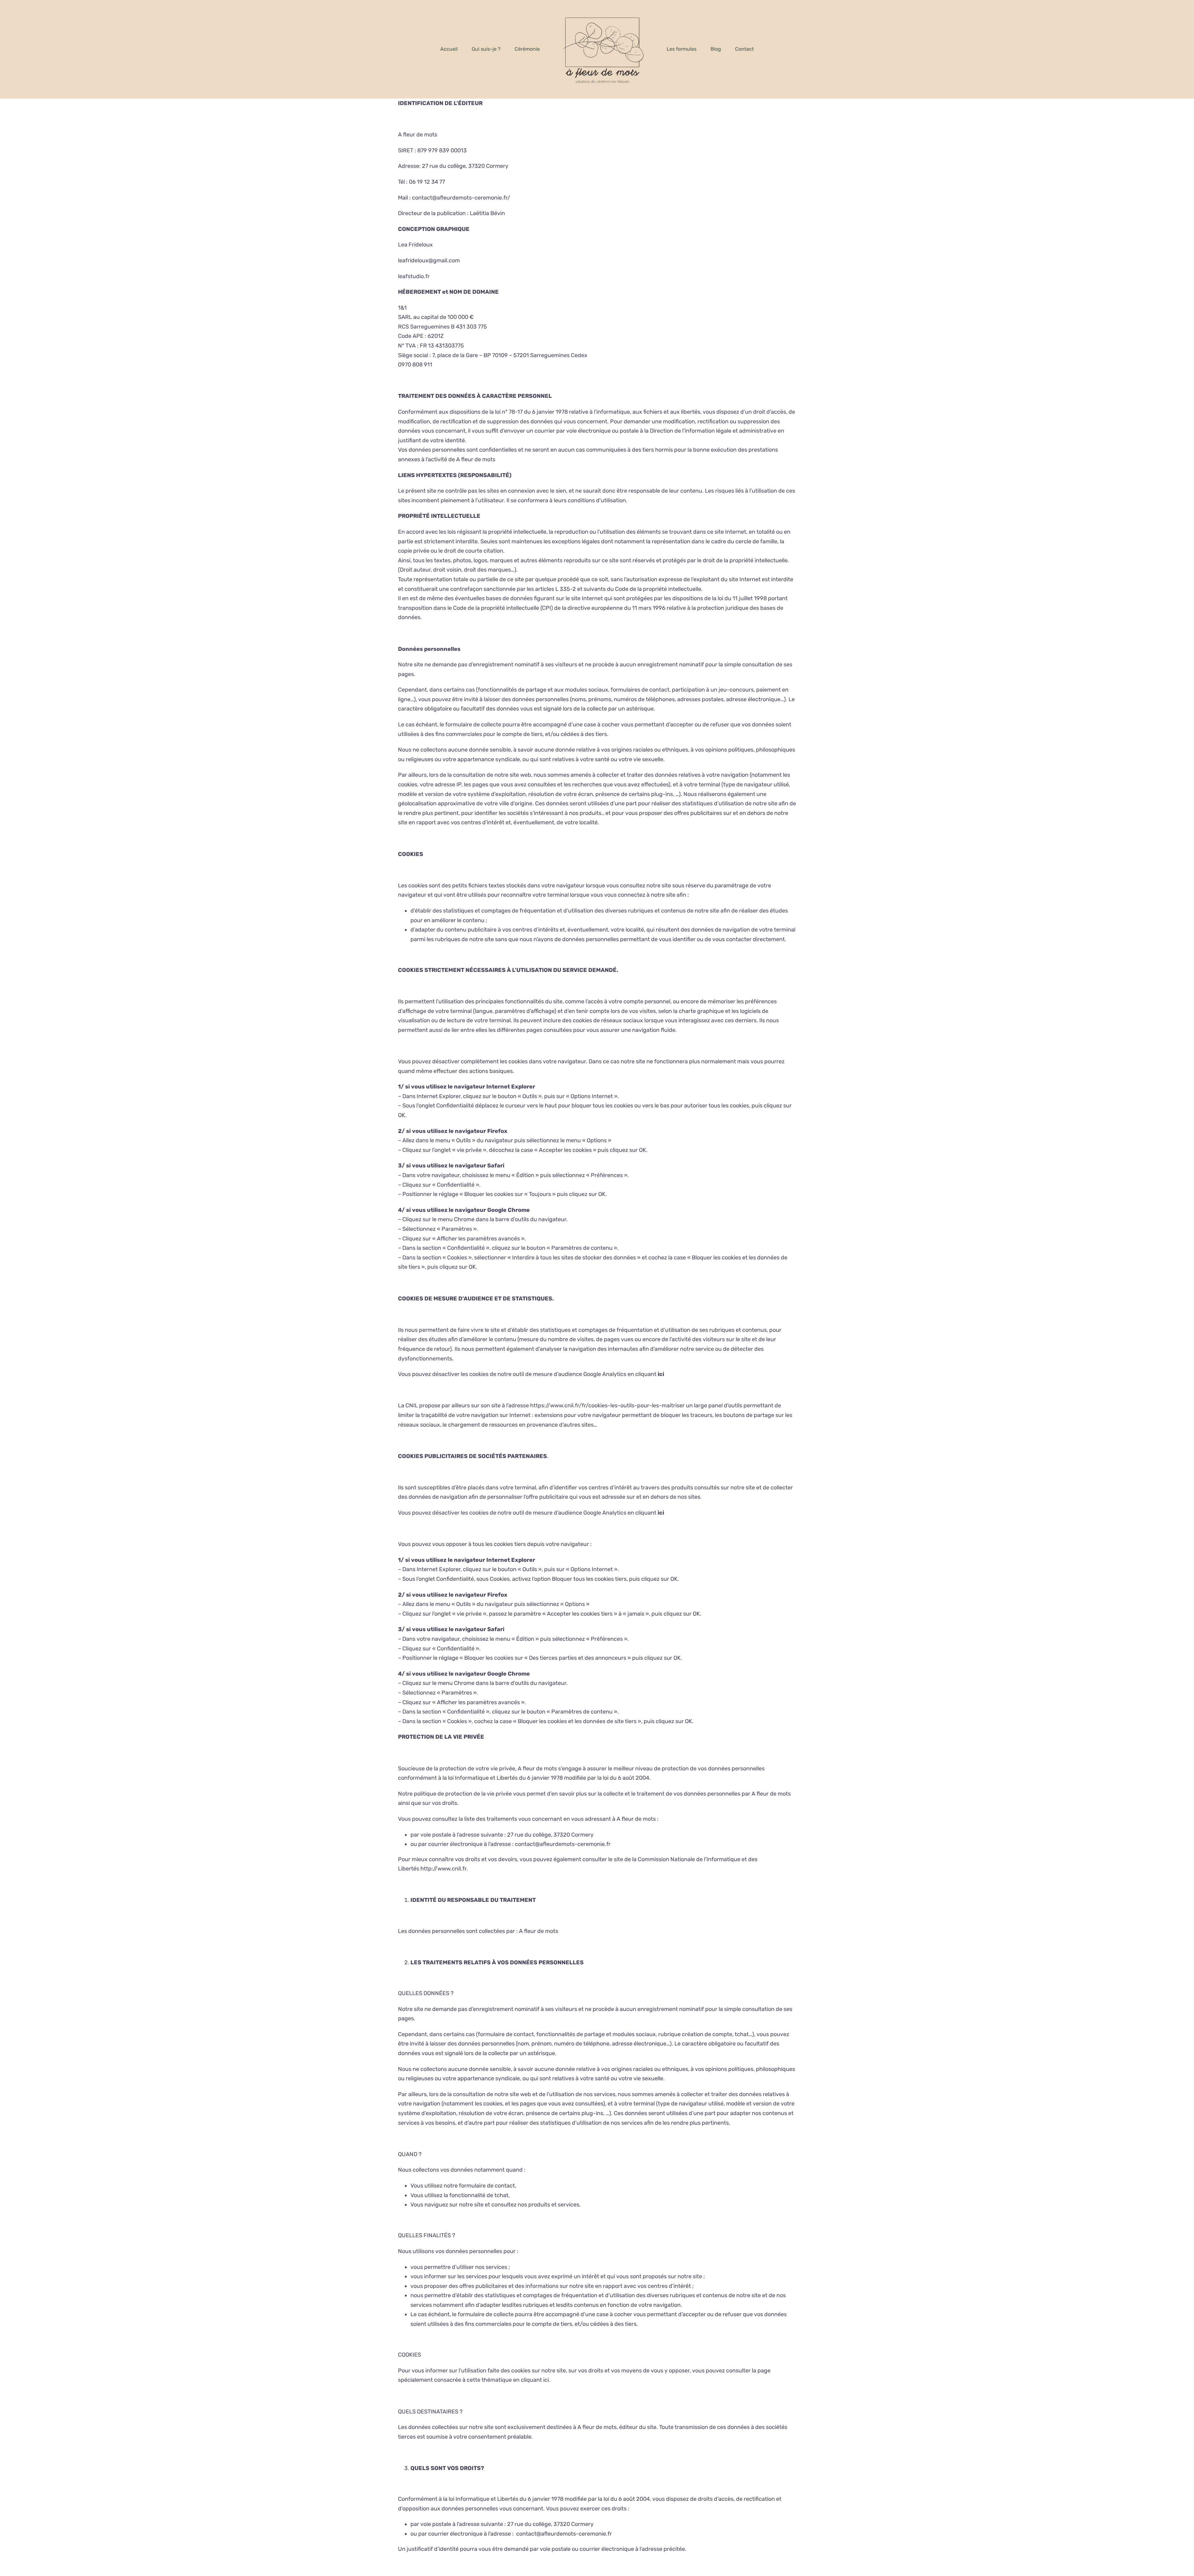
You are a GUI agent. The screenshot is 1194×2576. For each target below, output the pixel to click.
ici (546, 2380)
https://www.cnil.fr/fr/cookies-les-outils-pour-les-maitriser (607, 1405)
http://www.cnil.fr (443, 1869)
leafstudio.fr (414, 276)
